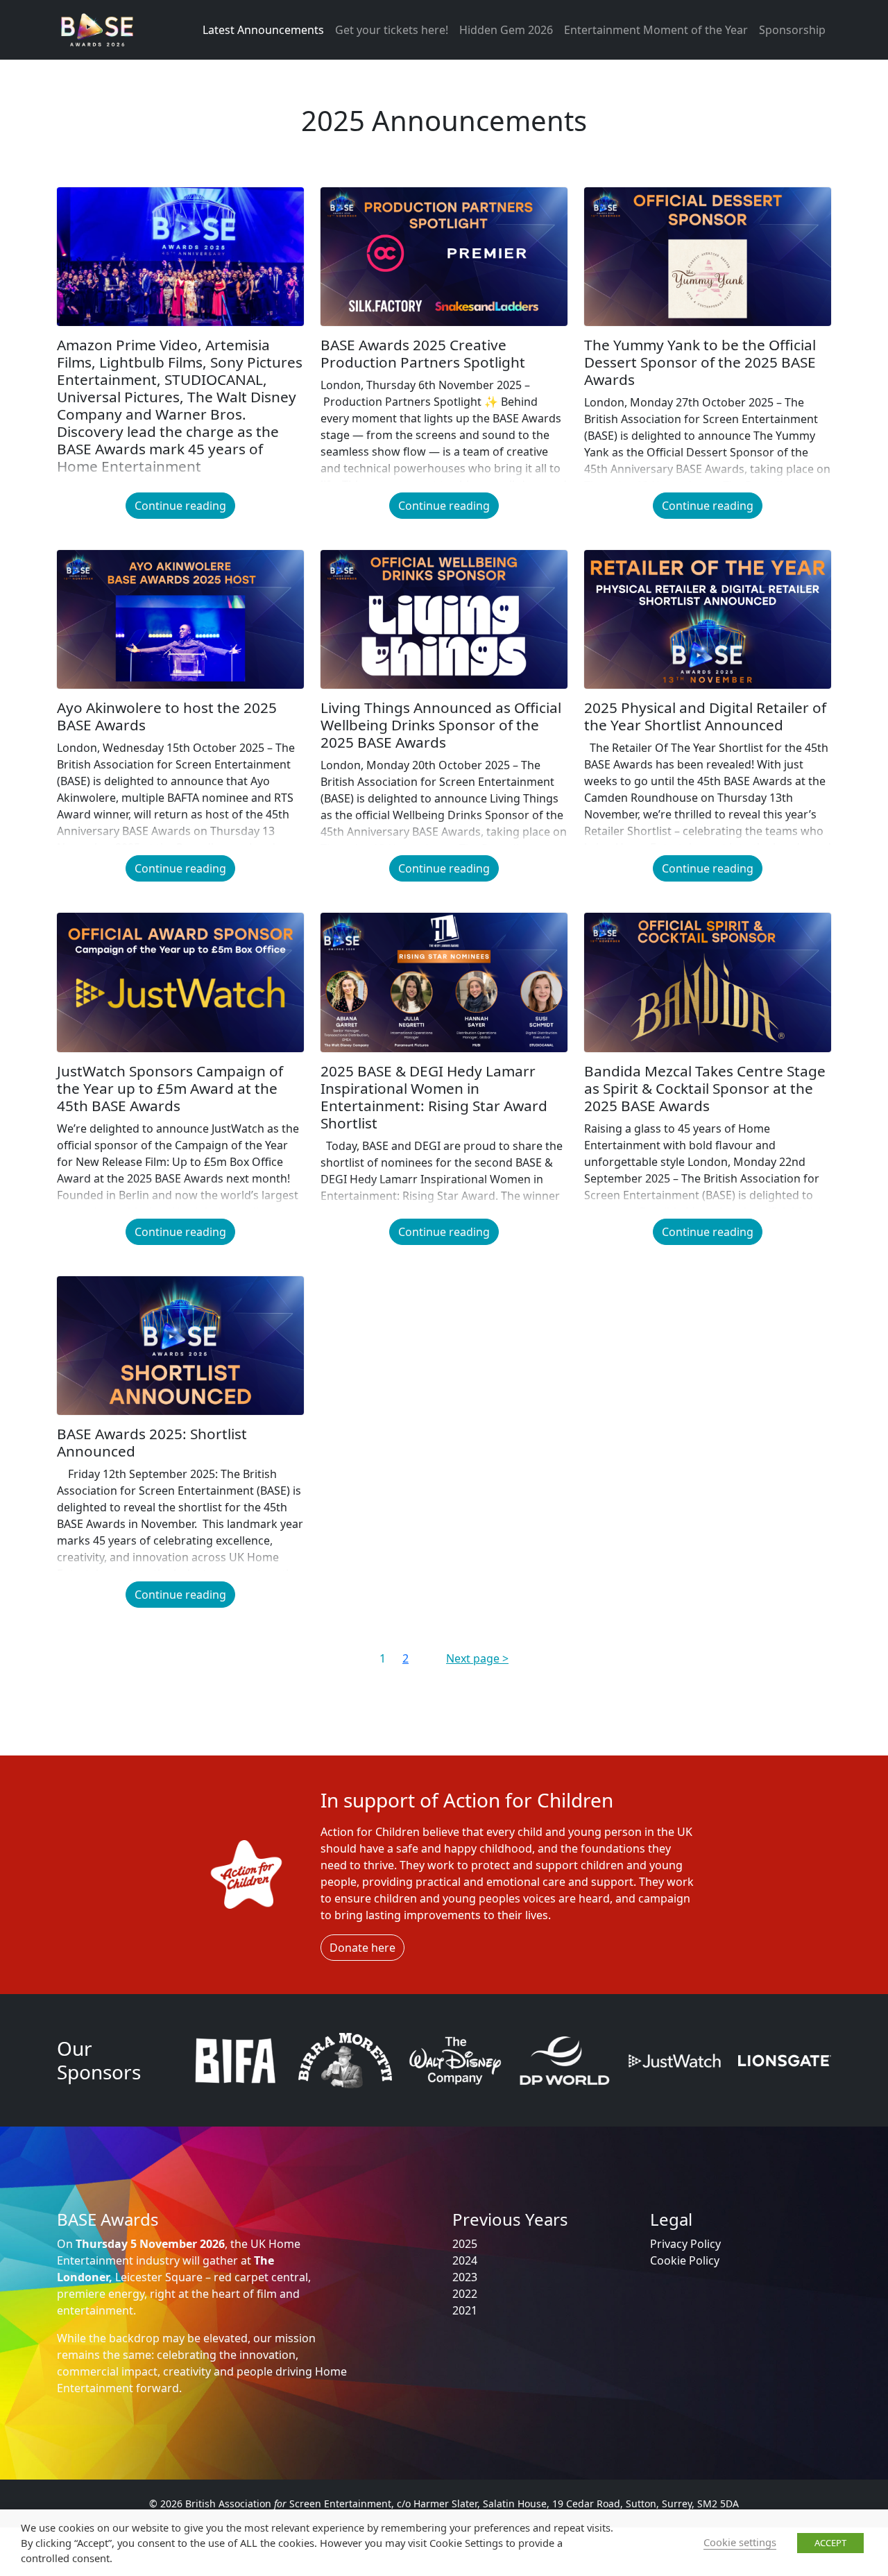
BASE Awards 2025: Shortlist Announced (152, 1442)
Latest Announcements (263, 30)
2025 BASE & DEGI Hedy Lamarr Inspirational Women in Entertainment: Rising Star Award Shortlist (434, 1097)
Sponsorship (792, 30)
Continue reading (180, 506)
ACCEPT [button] (830, 2543)
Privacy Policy (685, 2244)
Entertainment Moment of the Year (656, 30)
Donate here (362, 1948)
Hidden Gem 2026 (506, 30)
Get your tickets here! (392, 30)
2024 (465, 2260)
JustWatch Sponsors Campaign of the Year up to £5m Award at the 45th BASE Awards (170, 1088)
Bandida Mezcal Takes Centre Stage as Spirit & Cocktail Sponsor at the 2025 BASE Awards (705, 1088)
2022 (465, 2294)
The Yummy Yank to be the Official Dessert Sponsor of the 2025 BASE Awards (700, 362)
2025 (465, 2244)
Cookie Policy (685, 2260)
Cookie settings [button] (740, 2542)
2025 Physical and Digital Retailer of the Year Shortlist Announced (705, 716)
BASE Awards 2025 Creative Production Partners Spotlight (423, 353)
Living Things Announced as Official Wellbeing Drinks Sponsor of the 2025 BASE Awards (441, 725)
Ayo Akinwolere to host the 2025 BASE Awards (167, 716)
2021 (465, 2310)
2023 (465, 2277)
